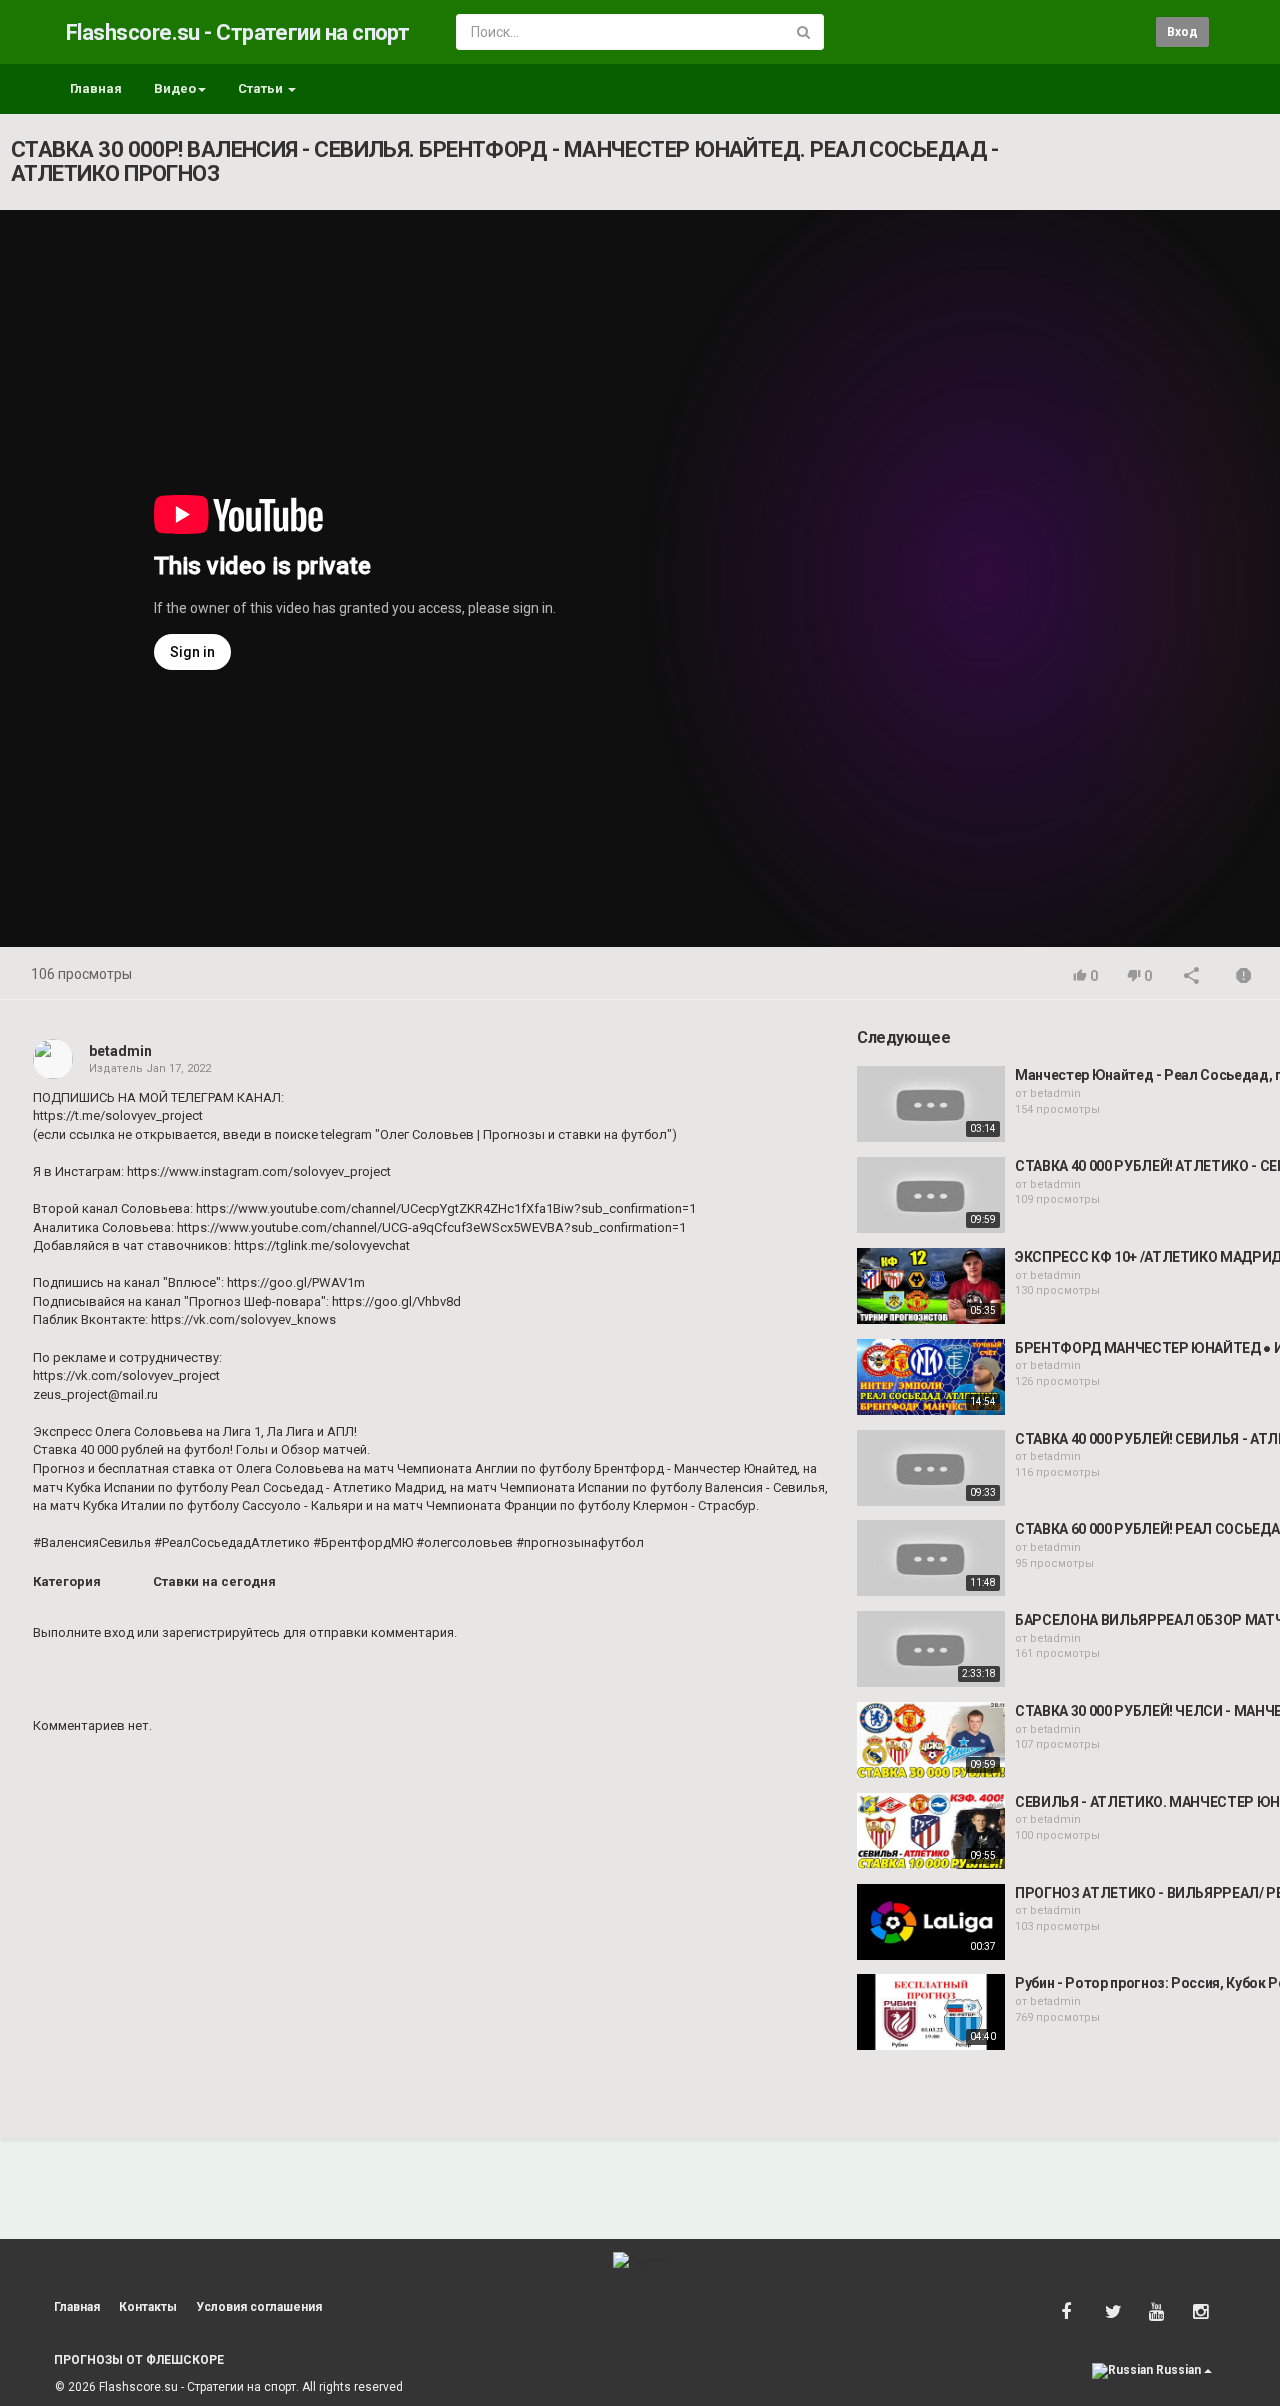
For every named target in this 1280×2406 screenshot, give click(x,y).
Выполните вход (83, 1632)
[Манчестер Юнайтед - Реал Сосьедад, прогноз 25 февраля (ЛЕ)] (931, 1104)
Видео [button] (175, 88)
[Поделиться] (1192, 977)
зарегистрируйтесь (221, 1632)
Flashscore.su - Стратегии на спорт (237, 32)
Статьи (262, 88)
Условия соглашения (259, 2307)
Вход (1182, 32)
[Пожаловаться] (1244, 977)
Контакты (148, 2307)
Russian (1178, 2370)
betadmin (120, 1051)
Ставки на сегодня (214, 1581)
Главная (96, 88)
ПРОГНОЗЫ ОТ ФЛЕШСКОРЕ (139, 2360)
